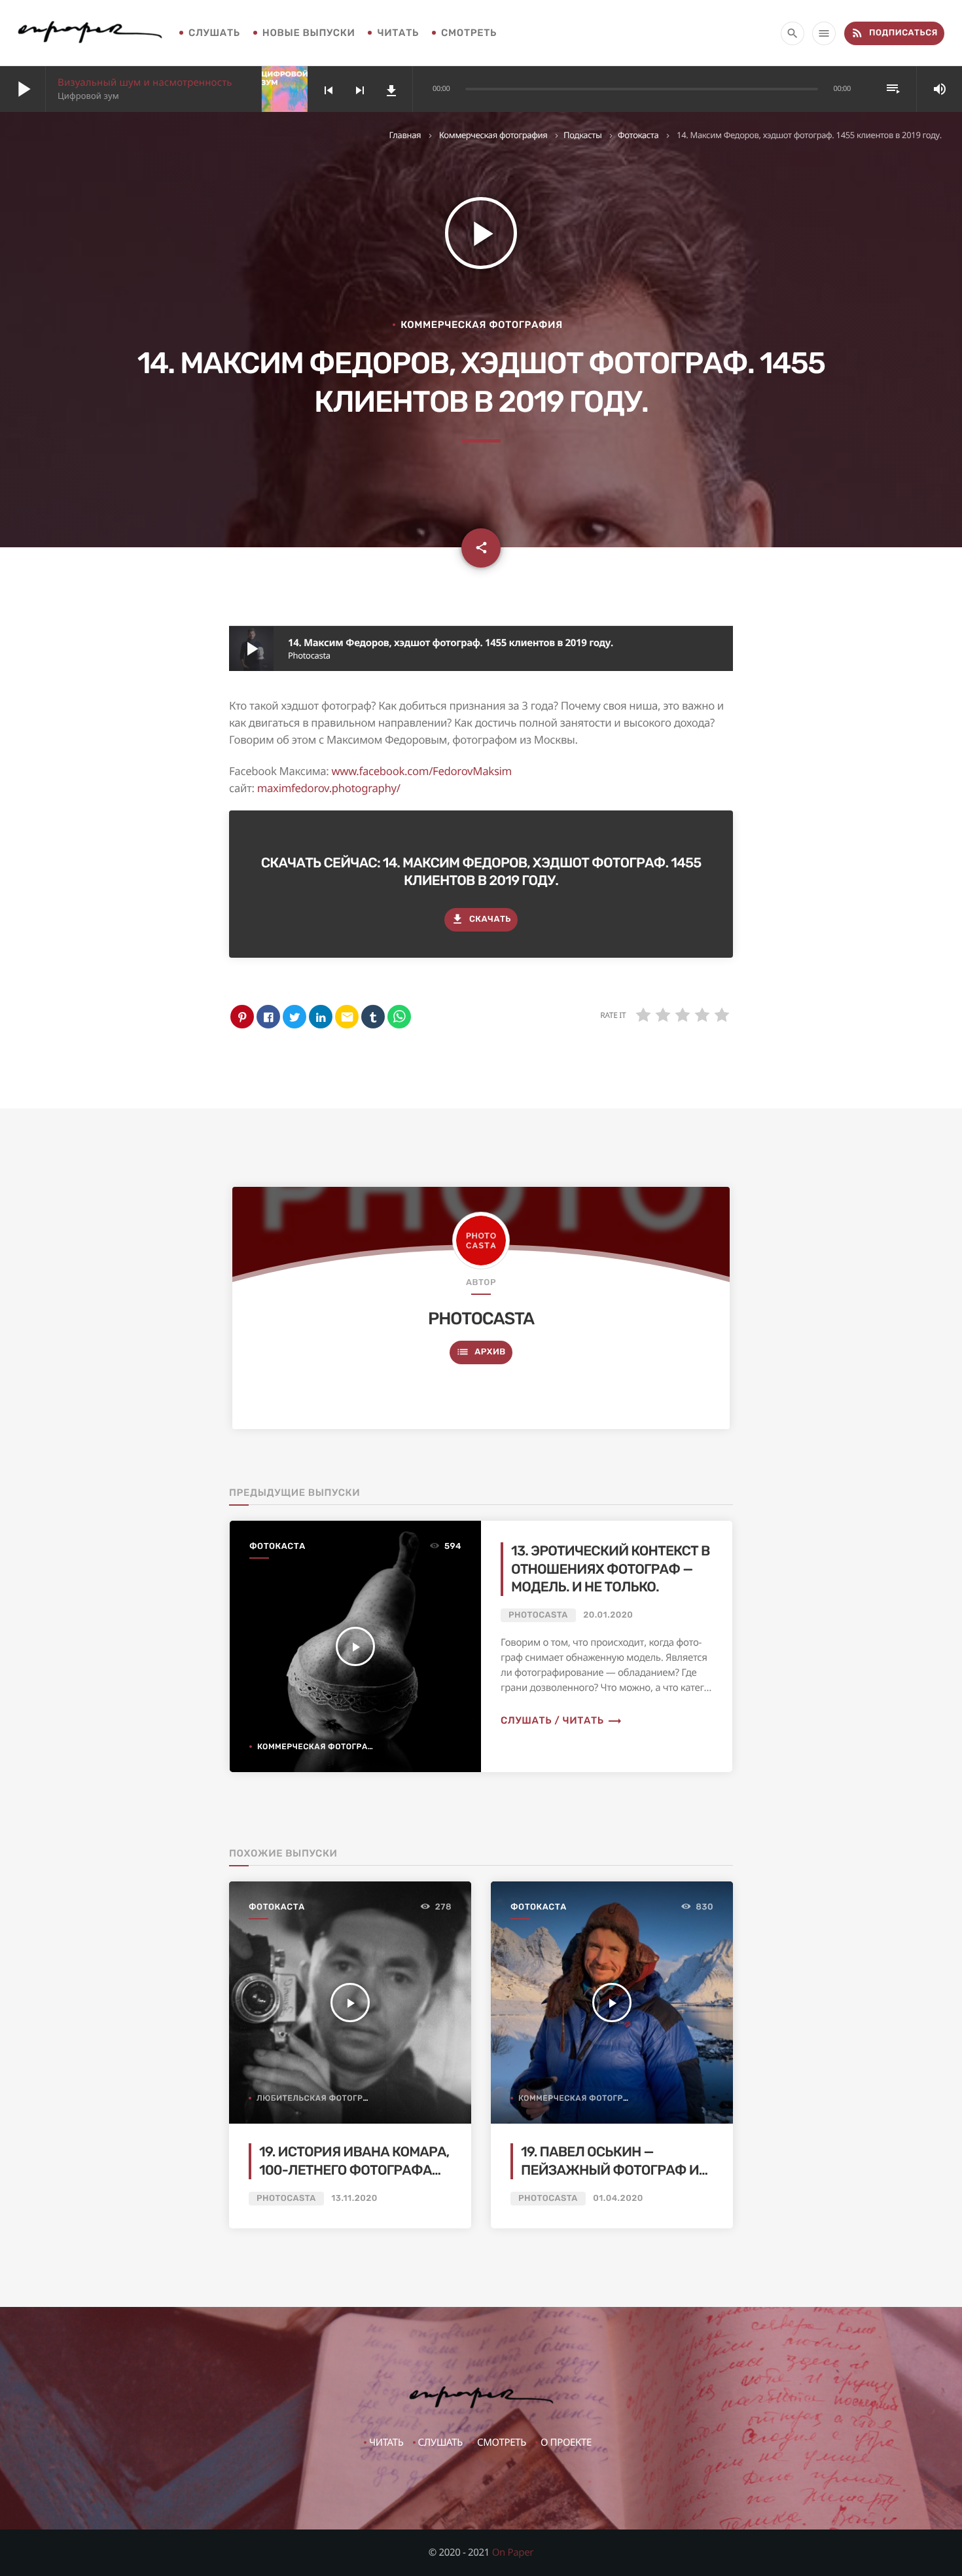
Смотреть (469, 33)
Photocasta (481, 1318)
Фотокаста (638, 135)
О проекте (566, 2442)
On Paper (513, 2552)
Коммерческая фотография (493, 135)
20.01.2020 (608, 1615)
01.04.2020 (618, 2199)
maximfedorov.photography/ (329, 788)
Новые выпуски (309, 33)
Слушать (214, 33)
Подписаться (894, 33)
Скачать (481, 919)
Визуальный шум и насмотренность (145, 82)
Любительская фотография (322, 2098)
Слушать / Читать (561, 1720)
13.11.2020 (354, 2199)
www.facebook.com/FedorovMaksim (421, 771)
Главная (405, 135)
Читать (398, 33)
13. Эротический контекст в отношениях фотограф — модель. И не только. (611, 1569)
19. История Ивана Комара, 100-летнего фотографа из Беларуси (354, 2170)
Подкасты (583, 135)
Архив (481, 1352)
